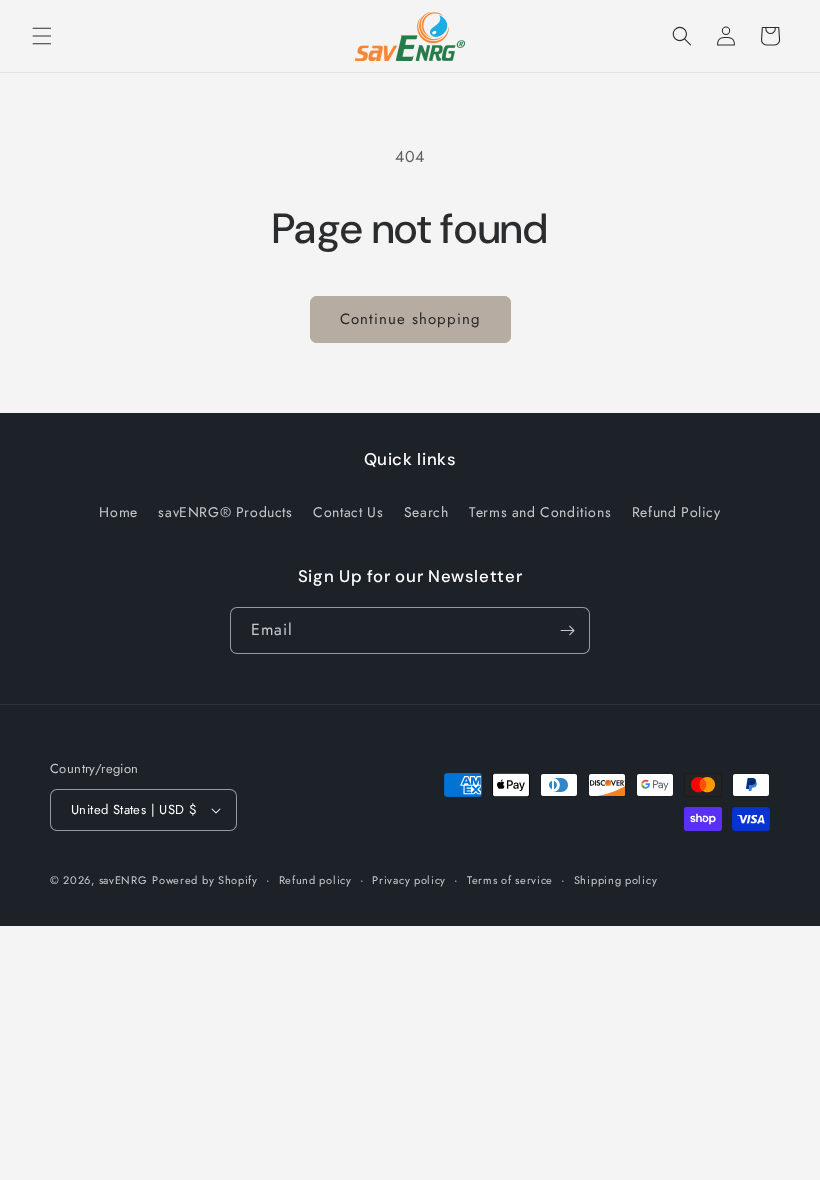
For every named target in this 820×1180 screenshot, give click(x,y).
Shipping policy (616, 880)
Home (118, 512)
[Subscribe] (567, 630)
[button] (42, 36)
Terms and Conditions (540, 512)
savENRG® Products (225, 512)
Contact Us (348, 512)
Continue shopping (410, 319)
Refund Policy (676, 512)
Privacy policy (409, 880)
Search (426, 512)
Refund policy (315, 880)
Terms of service (510, 880)
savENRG (123, 880)
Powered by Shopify (205, 880)
